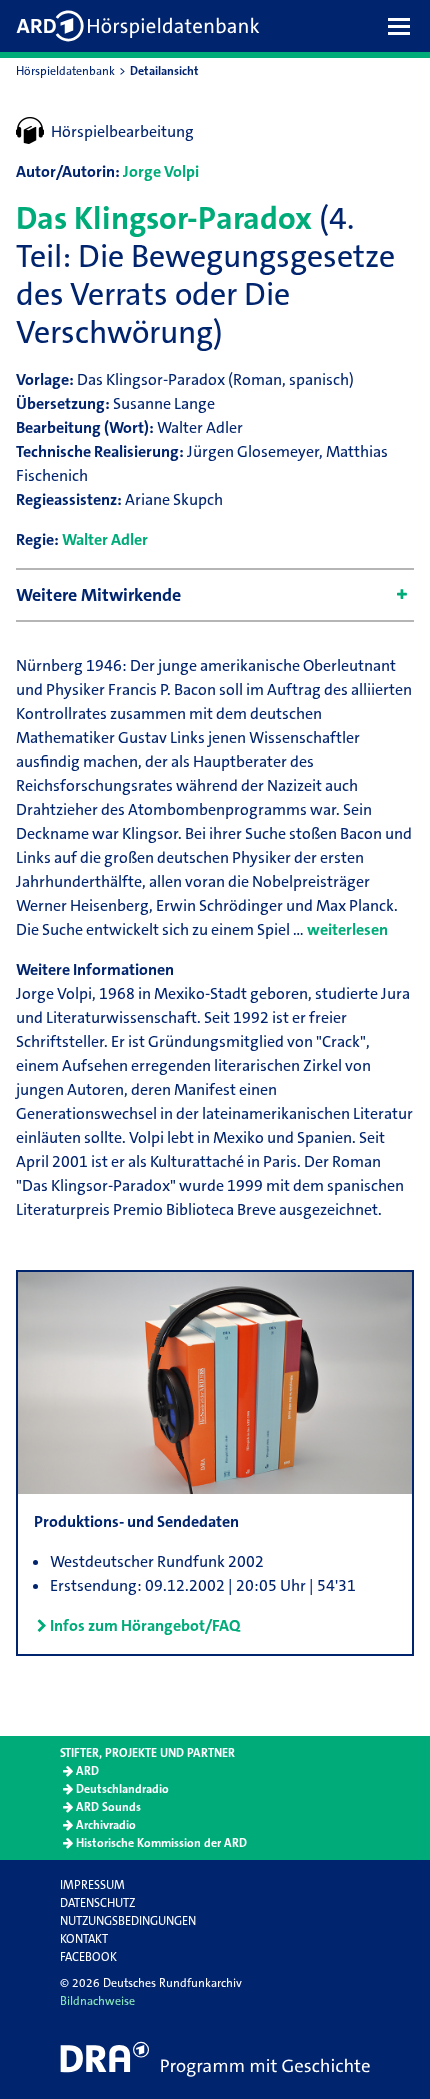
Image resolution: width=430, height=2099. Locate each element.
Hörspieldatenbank (65, 71)
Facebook (88, 1957)
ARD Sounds (108, 1807)
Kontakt (84, 1939)
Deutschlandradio (122, 1789)
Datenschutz (97, 1903)
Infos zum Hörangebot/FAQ (145, 1625)
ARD (87, 1771)
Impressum (92, 1885)
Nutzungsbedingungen (128, 1921)
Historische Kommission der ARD (161, 1843)
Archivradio (106, 1825)
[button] (404, 26)
